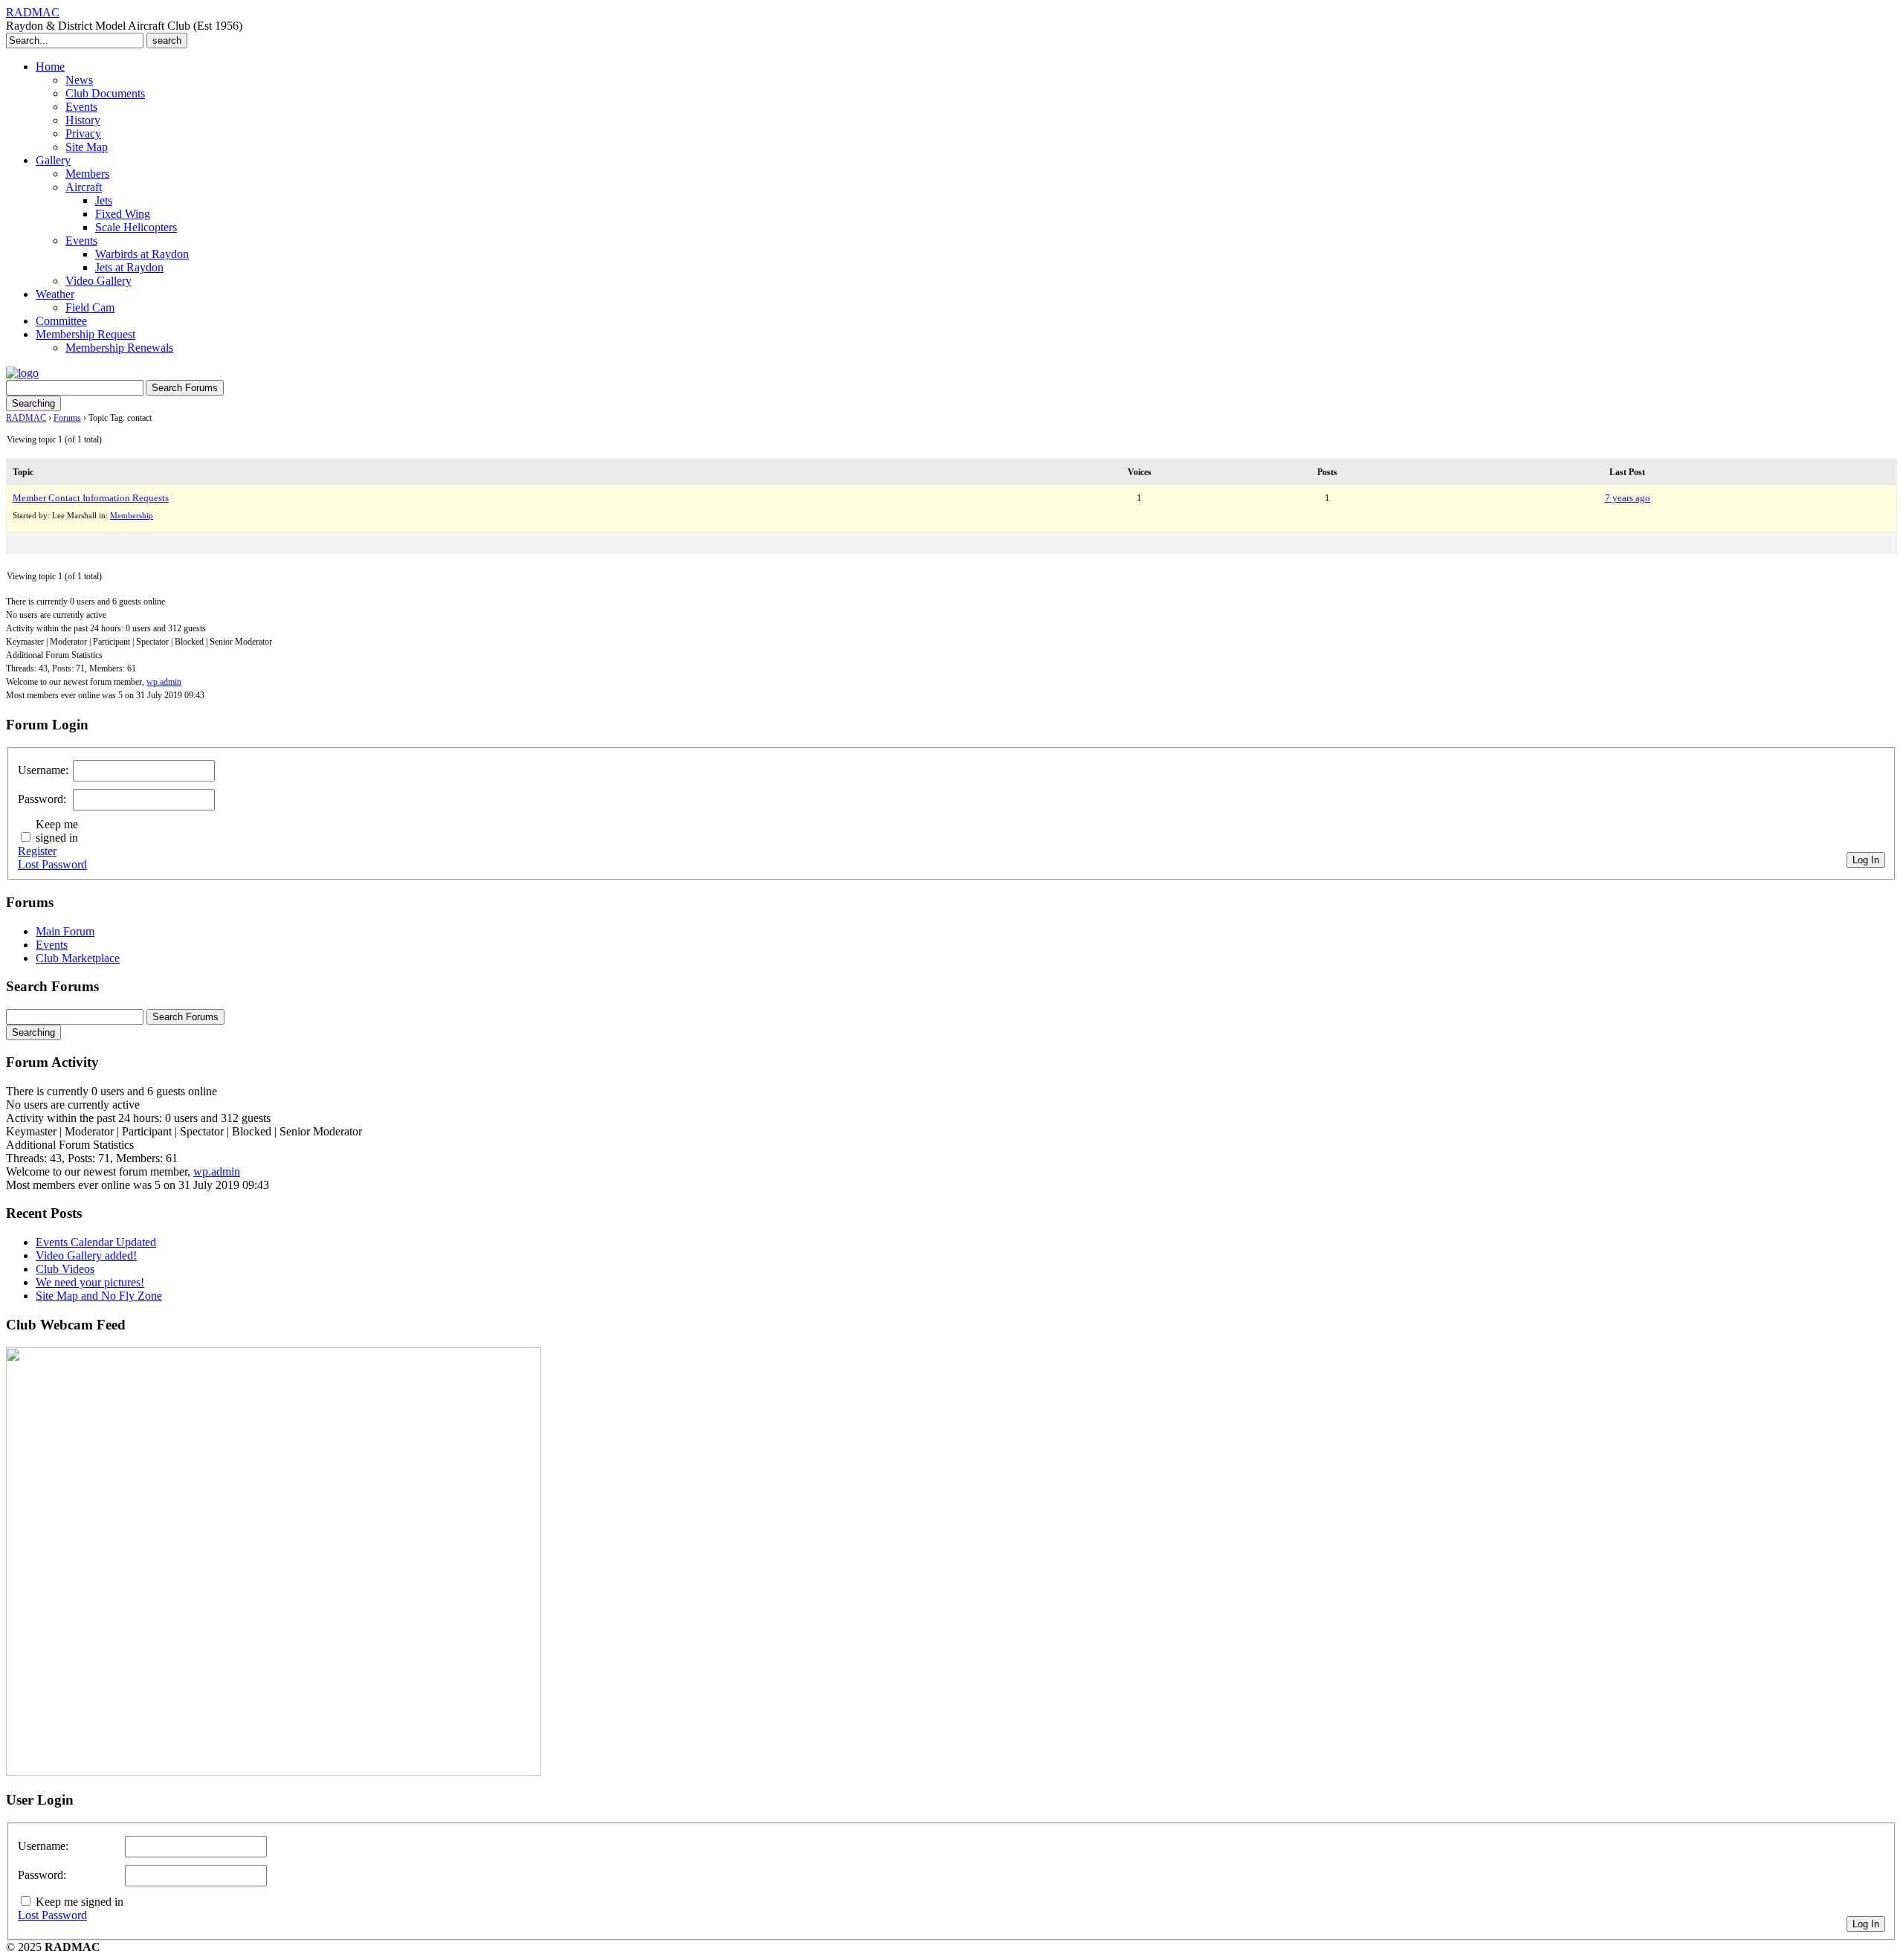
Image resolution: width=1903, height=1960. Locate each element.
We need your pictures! (90, 1282)
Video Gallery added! (86, 1255)
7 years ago (1628, 498)
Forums (67, 418)
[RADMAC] (22, 373)
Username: (43, 770)
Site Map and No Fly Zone (99, 1296)
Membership (132, 515)
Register (37, 851)
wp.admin (164, 682)
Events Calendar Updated (96, 1242)
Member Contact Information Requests (91, 498)
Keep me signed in (57, 831)
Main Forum (65, 931)
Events (52, 945)
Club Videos (65, 1269)
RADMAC (33, 12)
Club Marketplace (78, 958)
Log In (1866, 860)
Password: (42, 799)
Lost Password (52, 864)
